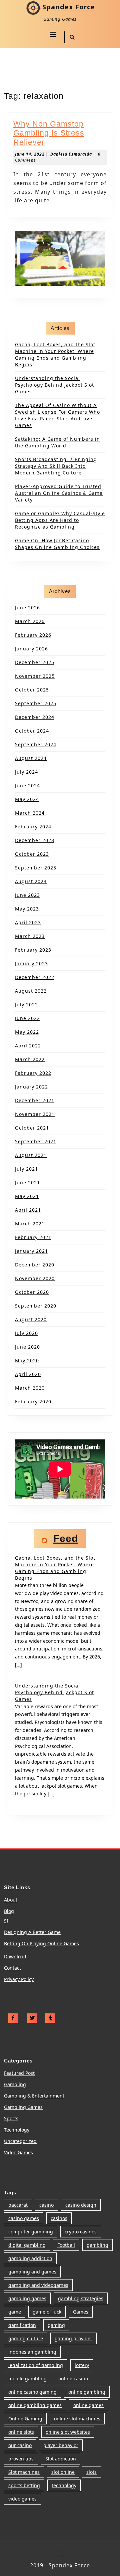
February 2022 (33, 1073)
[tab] (53, 34)
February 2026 (33, 635)
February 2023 (33, 950)
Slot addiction (61, 2459)
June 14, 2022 (30, 154)
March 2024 (30, 813)
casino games (24, 2218)
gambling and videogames (38, 2285)
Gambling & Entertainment (34, 2096)
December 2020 (35, 1265)
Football (66, 2245)
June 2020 (27, 1347)
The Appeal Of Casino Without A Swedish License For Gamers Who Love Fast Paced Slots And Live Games (57, 415)
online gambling (87, 2392)
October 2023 (32, 854)
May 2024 (27, 799)
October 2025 (32, 690)
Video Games (18, 2152)
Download (15, 1956)
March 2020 (30, 1388)
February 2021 (33, 1237)
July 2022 (26, 1005)
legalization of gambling (36, 2365)
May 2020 (27, 1360)
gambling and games (32, 2272)
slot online (63, 2472)
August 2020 (31, 1319)
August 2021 (31, 1155)
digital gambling (27, 2245)
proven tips (21, 2459)
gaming (56, 2325)
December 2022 (35, 977)
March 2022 (30, 1059)
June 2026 (27, 608)
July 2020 (26, 1333)
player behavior (61, 2445)
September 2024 (36, 744)
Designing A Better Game (32, 1932)
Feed (66, 1538)
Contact (12, 1968)
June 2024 (27, 785)
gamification (22, 2325)
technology (64, 2485)
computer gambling (31, 2232)
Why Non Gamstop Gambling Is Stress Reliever (49, 133)
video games (22, 2499)
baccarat (18, 2205)
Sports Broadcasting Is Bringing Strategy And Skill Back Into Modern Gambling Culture (56, 466)
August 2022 (31, 991)
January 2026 (31, 649)
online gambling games (35, 2405)
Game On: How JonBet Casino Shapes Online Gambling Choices (57, 544)
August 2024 (31, 758)
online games (88, 2405)
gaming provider (73, 2338)
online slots (21, 2432)
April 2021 (28, 1210)
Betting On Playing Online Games (41, 1943)
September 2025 (36, 703)
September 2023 (36, 868)
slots (91, 2472)
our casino (20, 2445)
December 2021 (35, 1100)
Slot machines (24, 2472)
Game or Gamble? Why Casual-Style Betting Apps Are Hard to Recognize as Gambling (60, 520)
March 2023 (30, 936)
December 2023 (35, 840)
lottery (82, 2365)
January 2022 (31, 1087)
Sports (11, 2118)
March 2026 (30, 621)
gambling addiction (30, 2258)
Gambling (15, 2084)
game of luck (47, 2312)
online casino (73, 2379)
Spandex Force (69, 7)
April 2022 (28, 1046)
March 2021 (30, 1224)
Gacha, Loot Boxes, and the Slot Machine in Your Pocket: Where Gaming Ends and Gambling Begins (55, 354)
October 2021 (32, 1128)
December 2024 (35, 717)
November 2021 (35, 1114)
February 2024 (33, 827)
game (15, 2312)
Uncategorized (20, 2141)
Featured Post (19, 2073)
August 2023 (31, 881)
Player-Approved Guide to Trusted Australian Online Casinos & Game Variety (59, 493)
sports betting (24, 2485)
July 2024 (26, 772)
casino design (81, 2205)
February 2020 (33, 1402)
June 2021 (27, 1182)
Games (81, 2312)
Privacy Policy (19, 1979)
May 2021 (27, 1196)
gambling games (27, 2298)
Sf (6, 1921)
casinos (59, 2218)
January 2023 (31, 963)
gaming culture (26, 2338)
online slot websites (68, 2432)
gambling (97, 2245)
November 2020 (35, 1278)
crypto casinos (81, 2232)
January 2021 (31, 1251)
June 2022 (27, 1018)
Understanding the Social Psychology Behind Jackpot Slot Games (54, 385)
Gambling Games (23, 2107)
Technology (17, 2130)
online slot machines (77, 2419)
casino (46, 2205)
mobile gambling (27, 2379)
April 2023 (28, 922)
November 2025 (35, 676)
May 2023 (27, 909)
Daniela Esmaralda (71, 154)
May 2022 (27, 1032)
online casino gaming (32, 2392)
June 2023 (27, 895)
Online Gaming (25, 2419)
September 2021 (36, 1141)
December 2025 (35, 662)
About (11, 1900)
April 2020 (28, 1374)
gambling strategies (81, 2298)
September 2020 (36, 1306)
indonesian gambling (32, 2352)
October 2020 (32, 1292)
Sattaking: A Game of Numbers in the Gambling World (57, 442)
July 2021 (26, 1169)
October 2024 (32, 731)
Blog (9, 1911)
